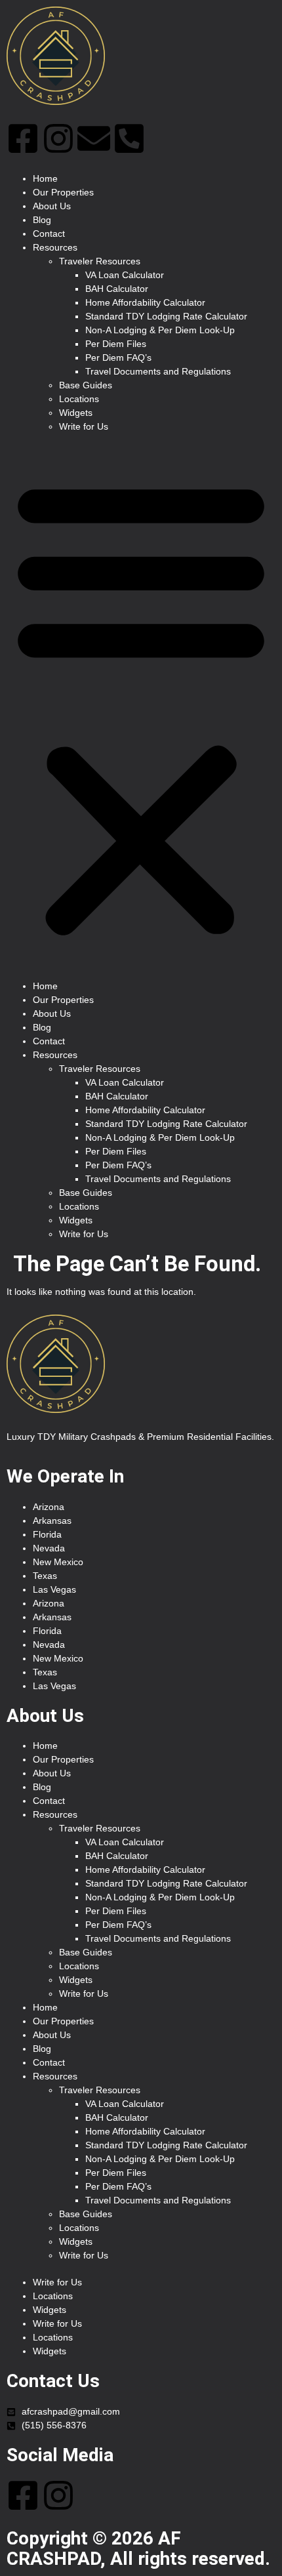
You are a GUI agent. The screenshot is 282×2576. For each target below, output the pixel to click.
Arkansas (52, 1521)
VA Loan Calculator (125, 275)
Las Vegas (54, 1589)
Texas (45, 1576)
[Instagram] (58, 138)
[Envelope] (94, 138)
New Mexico (58, 1562)
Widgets (76, 413)
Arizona (49, 1507)
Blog (42, 220)
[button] (141, 706)
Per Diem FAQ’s (118, 358)
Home (45, 178)
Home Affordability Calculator (145, 302)
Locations (79, 399)
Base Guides (86, 385)
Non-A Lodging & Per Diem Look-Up (160, 330)
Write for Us (84, 426)
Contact (49, 234)
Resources (55, 247)
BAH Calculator (117, 289)
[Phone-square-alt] (129, 138)
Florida (47, 1534)
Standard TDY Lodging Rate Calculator (166, 316)
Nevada (49, 1548)
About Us (52, 206)
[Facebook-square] (23, 138)
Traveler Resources (100, 261)
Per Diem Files (116, 344)
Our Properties (63, 192)
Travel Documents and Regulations (158, 371)
